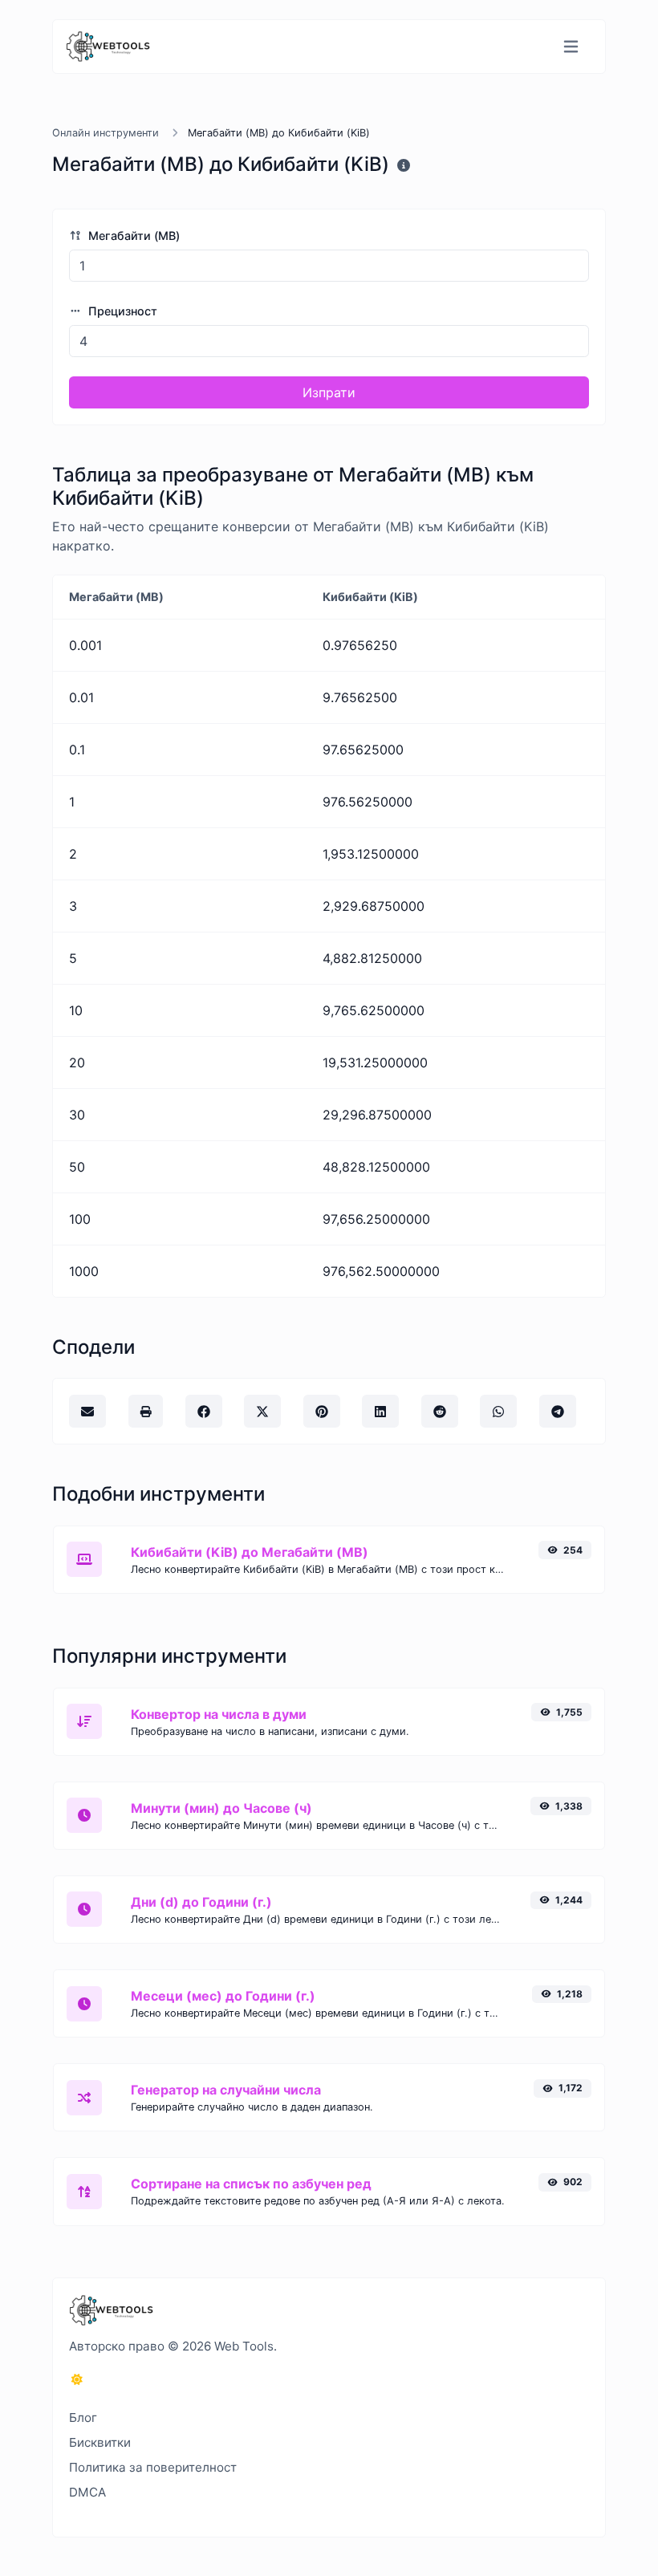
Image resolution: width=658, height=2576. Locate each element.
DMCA (87, 2492)
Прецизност (121, 311)
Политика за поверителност (153, 2467)
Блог (83, 2418)
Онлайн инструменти (106, 133)
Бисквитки (100, 2442)
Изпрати (329, 392)
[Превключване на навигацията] (571, 47)
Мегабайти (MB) (132, 236)
